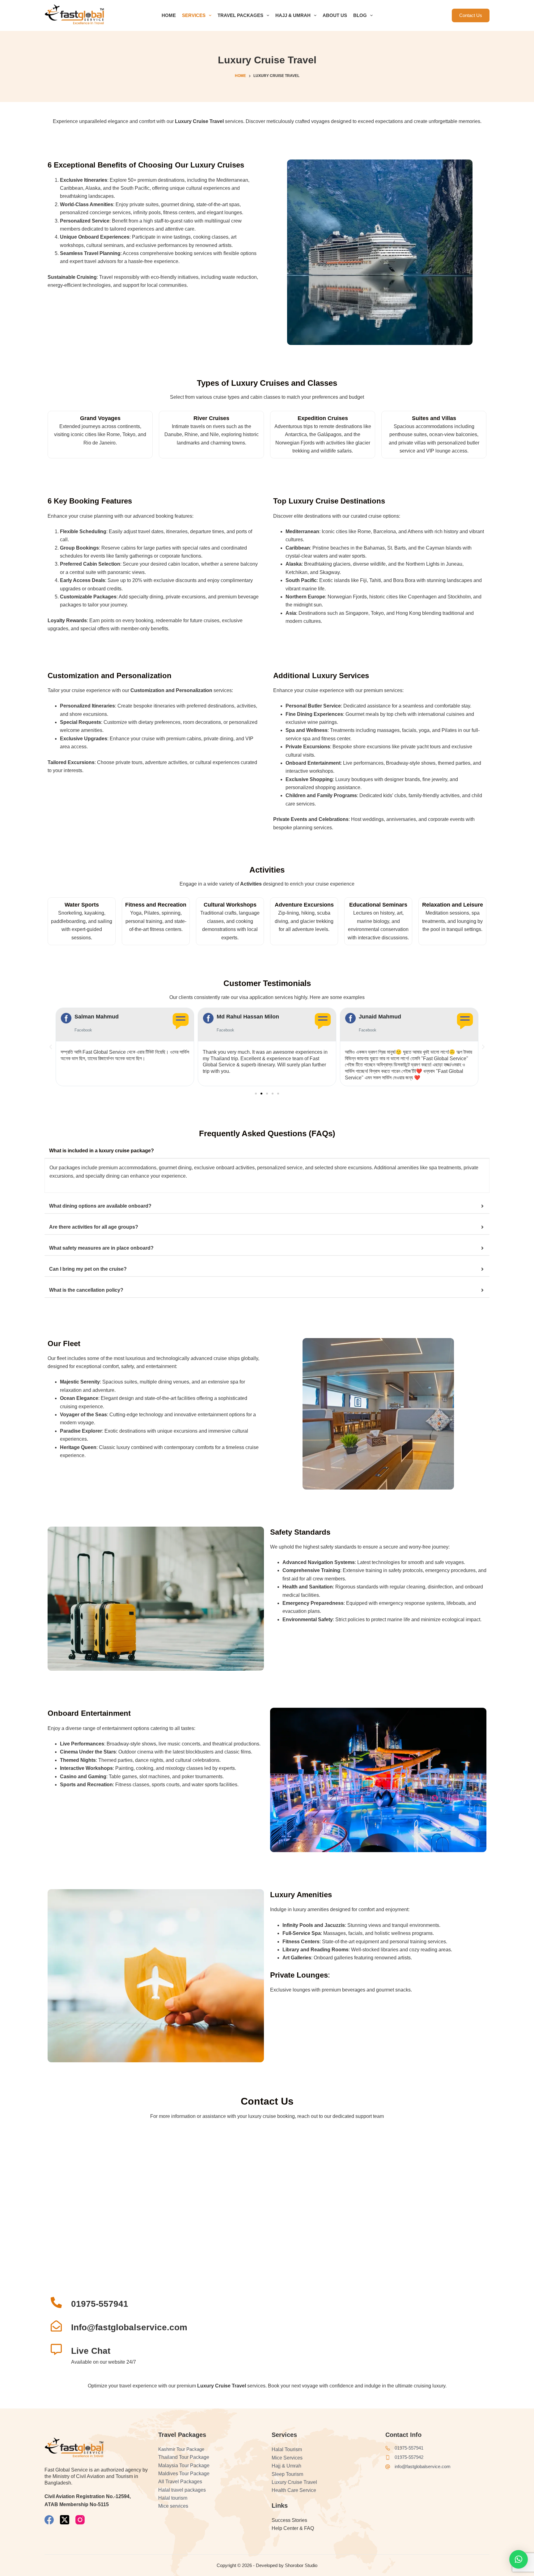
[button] (51, 1047)
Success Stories (289, 2520)
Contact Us (471, 15)
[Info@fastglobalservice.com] (56, 2326)
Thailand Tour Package (184, 2457)
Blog (360, 15)
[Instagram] (80, 2520)
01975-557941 (100, 2304)
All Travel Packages (180, 2482)
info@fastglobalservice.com (423, 2466)
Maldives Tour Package (184, 2474)
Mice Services (287, 2458)
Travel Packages (240, 15)
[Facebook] (49, 2520)
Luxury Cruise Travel (294, 2482)
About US (335, 15)
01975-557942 (409, 2457)
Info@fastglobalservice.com (129, 2327)
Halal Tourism (287, 2449)
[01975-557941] (56, 2302)
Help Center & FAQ (293, 2528)
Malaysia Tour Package (184, 2465)
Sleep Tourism (287, 2474)
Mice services (173, 2506)
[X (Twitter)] (65, 2520)
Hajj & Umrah (293, 15)
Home (169, 15)
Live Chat (91, 2351)
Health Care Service (294, 2490)
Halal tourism (173, 2498)
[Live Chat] (56, 2349)
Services (194, 15)
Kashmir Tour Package (181, 2449)
